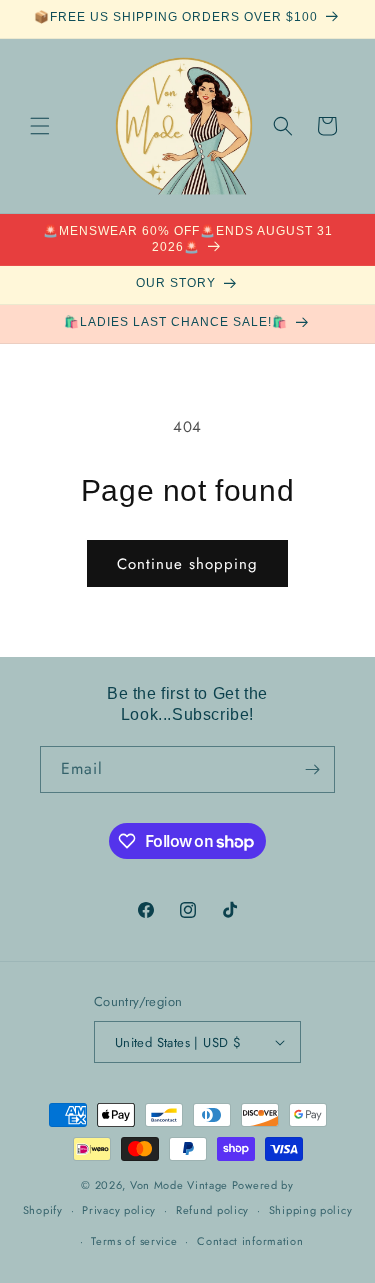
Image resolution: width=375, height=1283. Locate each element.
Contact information (250, 1241)
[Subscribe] (312, 769)
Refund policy (212, 1210)
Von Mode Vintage (179, 1185)
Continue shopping (187, 564)
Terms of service (134, 1241)
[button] (40, 126)
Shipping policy (311, 1210)
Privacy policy (119, 1210)
